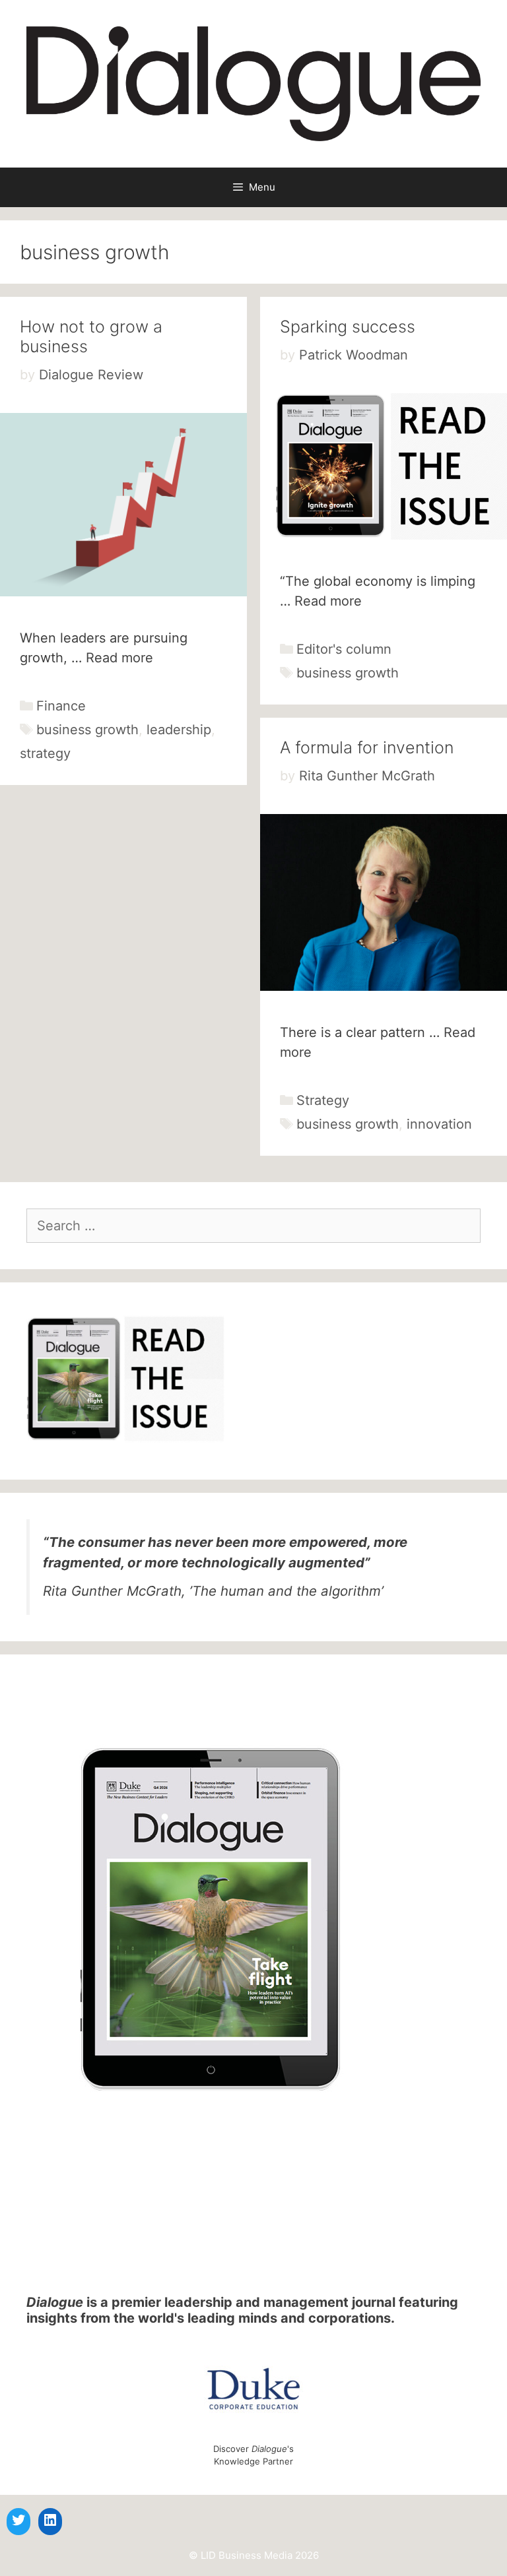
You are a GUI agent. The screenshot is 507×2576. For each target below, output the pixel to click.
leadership (179, 730)
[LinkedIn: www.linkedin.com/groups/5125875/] (50, 2520)
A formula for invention (367, 747)
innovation (439, 1124)
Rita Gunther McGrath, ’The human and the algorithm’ (213, 1591)
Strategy (323, 1100)
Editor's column (344, 649)
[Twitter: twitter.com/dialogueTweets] (18, 2520)
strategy (45, 753)
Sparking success (348, 327)
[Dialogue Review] (253, 83)
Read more (119, 658)
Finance (61, 706)
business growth (87, 730)
